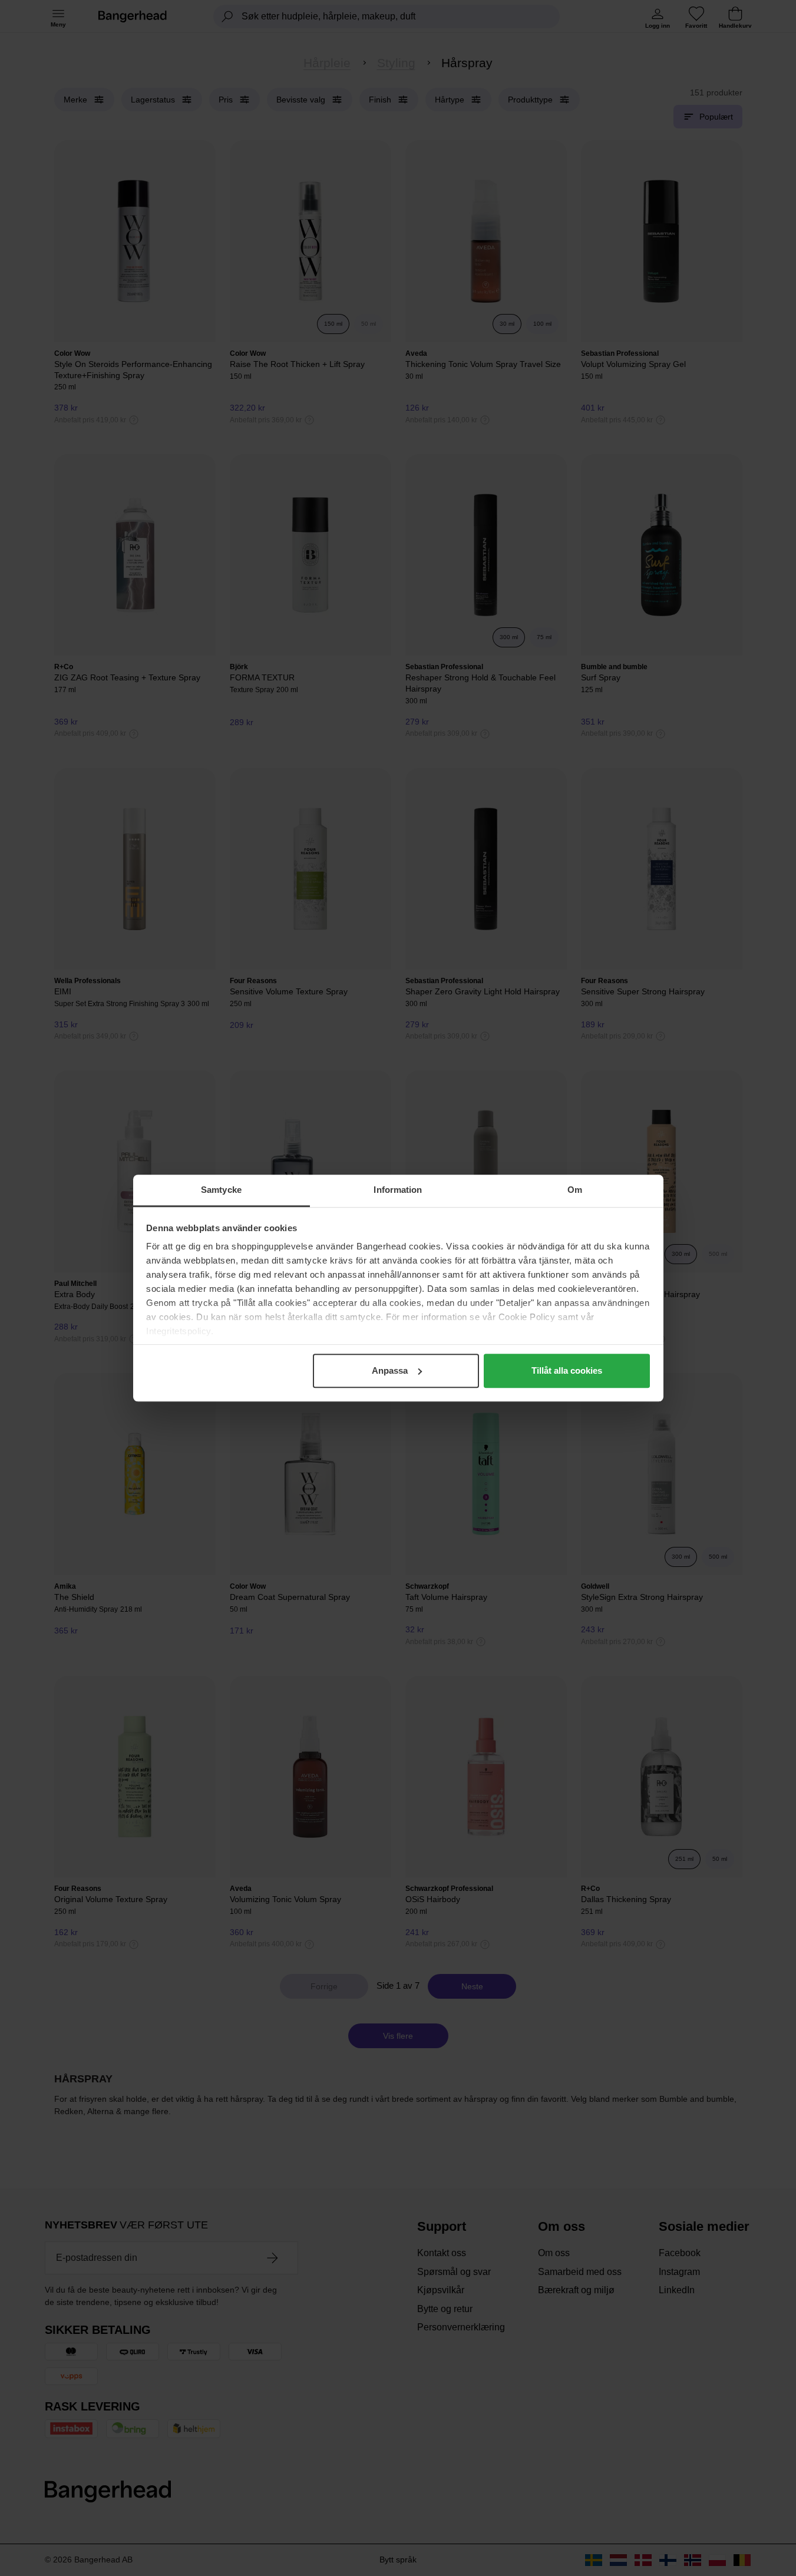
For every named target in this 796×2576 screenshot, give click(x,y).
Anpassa (390, 1370)
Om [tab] (575, 1190)
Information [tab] (398, 1190)
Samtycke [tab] (221, 1190)
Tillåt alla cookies (567, 1370)
